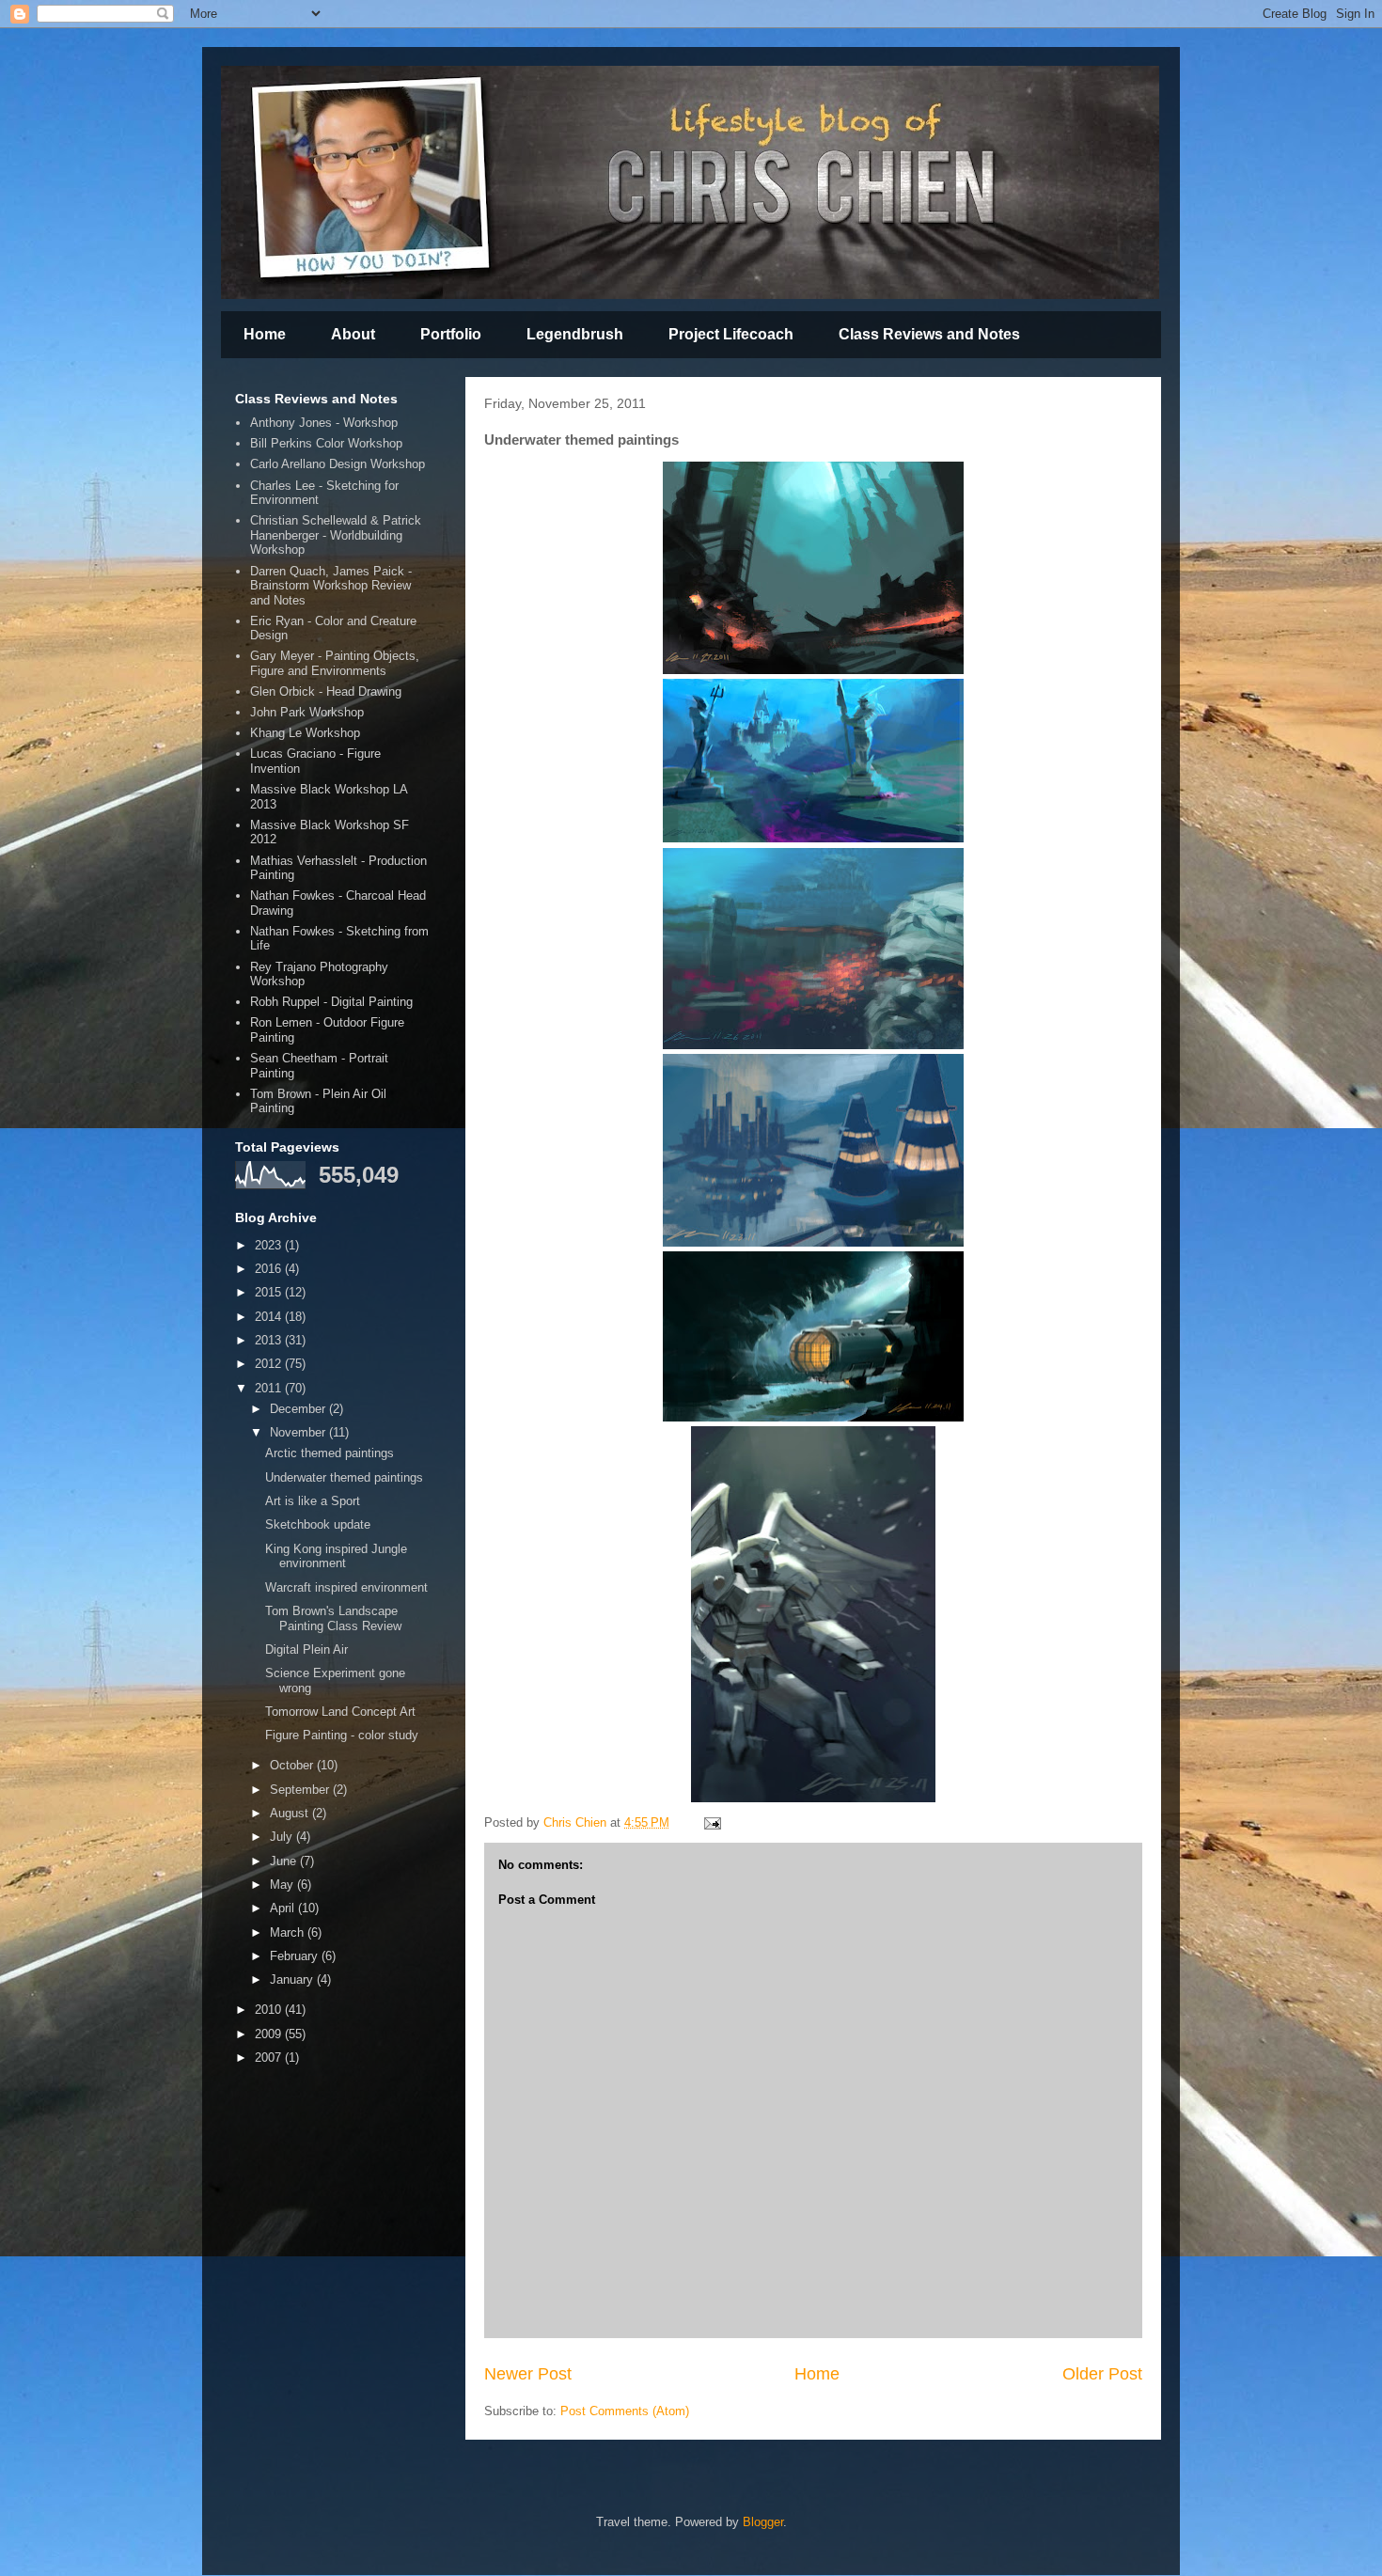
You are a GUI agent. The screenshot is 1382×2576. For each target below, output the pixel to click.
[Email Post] (711, 1822)
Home (265, 334)
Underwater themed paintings (344, 1477)
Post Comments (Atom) (625, 2411)
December (299, 1409)
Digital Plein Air (306, 1649)
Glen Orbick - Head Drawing (326, 691)
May (283, 1885)
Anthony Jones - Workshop (324, 423)
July (283, 1837)
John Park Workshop (307, 712)
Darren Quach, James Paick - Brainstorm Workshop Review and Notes (331, 586)
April (284, 1908)
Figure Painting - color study (342, 1735)
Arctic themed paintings (330, 1453)
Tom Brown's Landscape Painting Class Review (333, 1618)
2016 (270, 1269)
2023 (270, 1245)
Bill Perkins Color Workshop (326, 443)
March (289, 1932)
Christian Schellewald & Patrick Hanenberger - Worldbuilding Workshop (336, 535)
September (301, 1790)
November (299, 1432)
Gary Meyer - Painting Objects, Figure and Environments (335, 663)
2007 (270, 2058)
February (296, 1956)
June (285, 1861)
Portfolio (451, 334)
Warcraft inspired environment (346, 1587)
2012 (270, 1364)
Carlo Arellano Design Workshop (338, 464)
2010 (270, 2010)
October (293, 1765)
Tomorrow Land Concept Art (340, 1712)
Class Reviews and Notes (929, 334)
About (353, 334)
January (293, 1979)
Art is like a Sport (313, 1501)
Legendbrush (575, 334)
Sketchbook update (318, 1524)
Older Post (1102, 2374)
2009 (270, 2034)
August (291, 1813)
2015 (270, 1292)
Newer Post (528, 2374)
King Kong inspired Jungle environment (336, 1556)
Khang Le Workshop (305, 733)
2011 (270, 1388)
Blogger (763, 2522)
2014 (270, 1317)
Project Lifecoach (731, 334)
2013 (270, 1340)
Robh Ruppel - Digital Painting (331, 1002)
